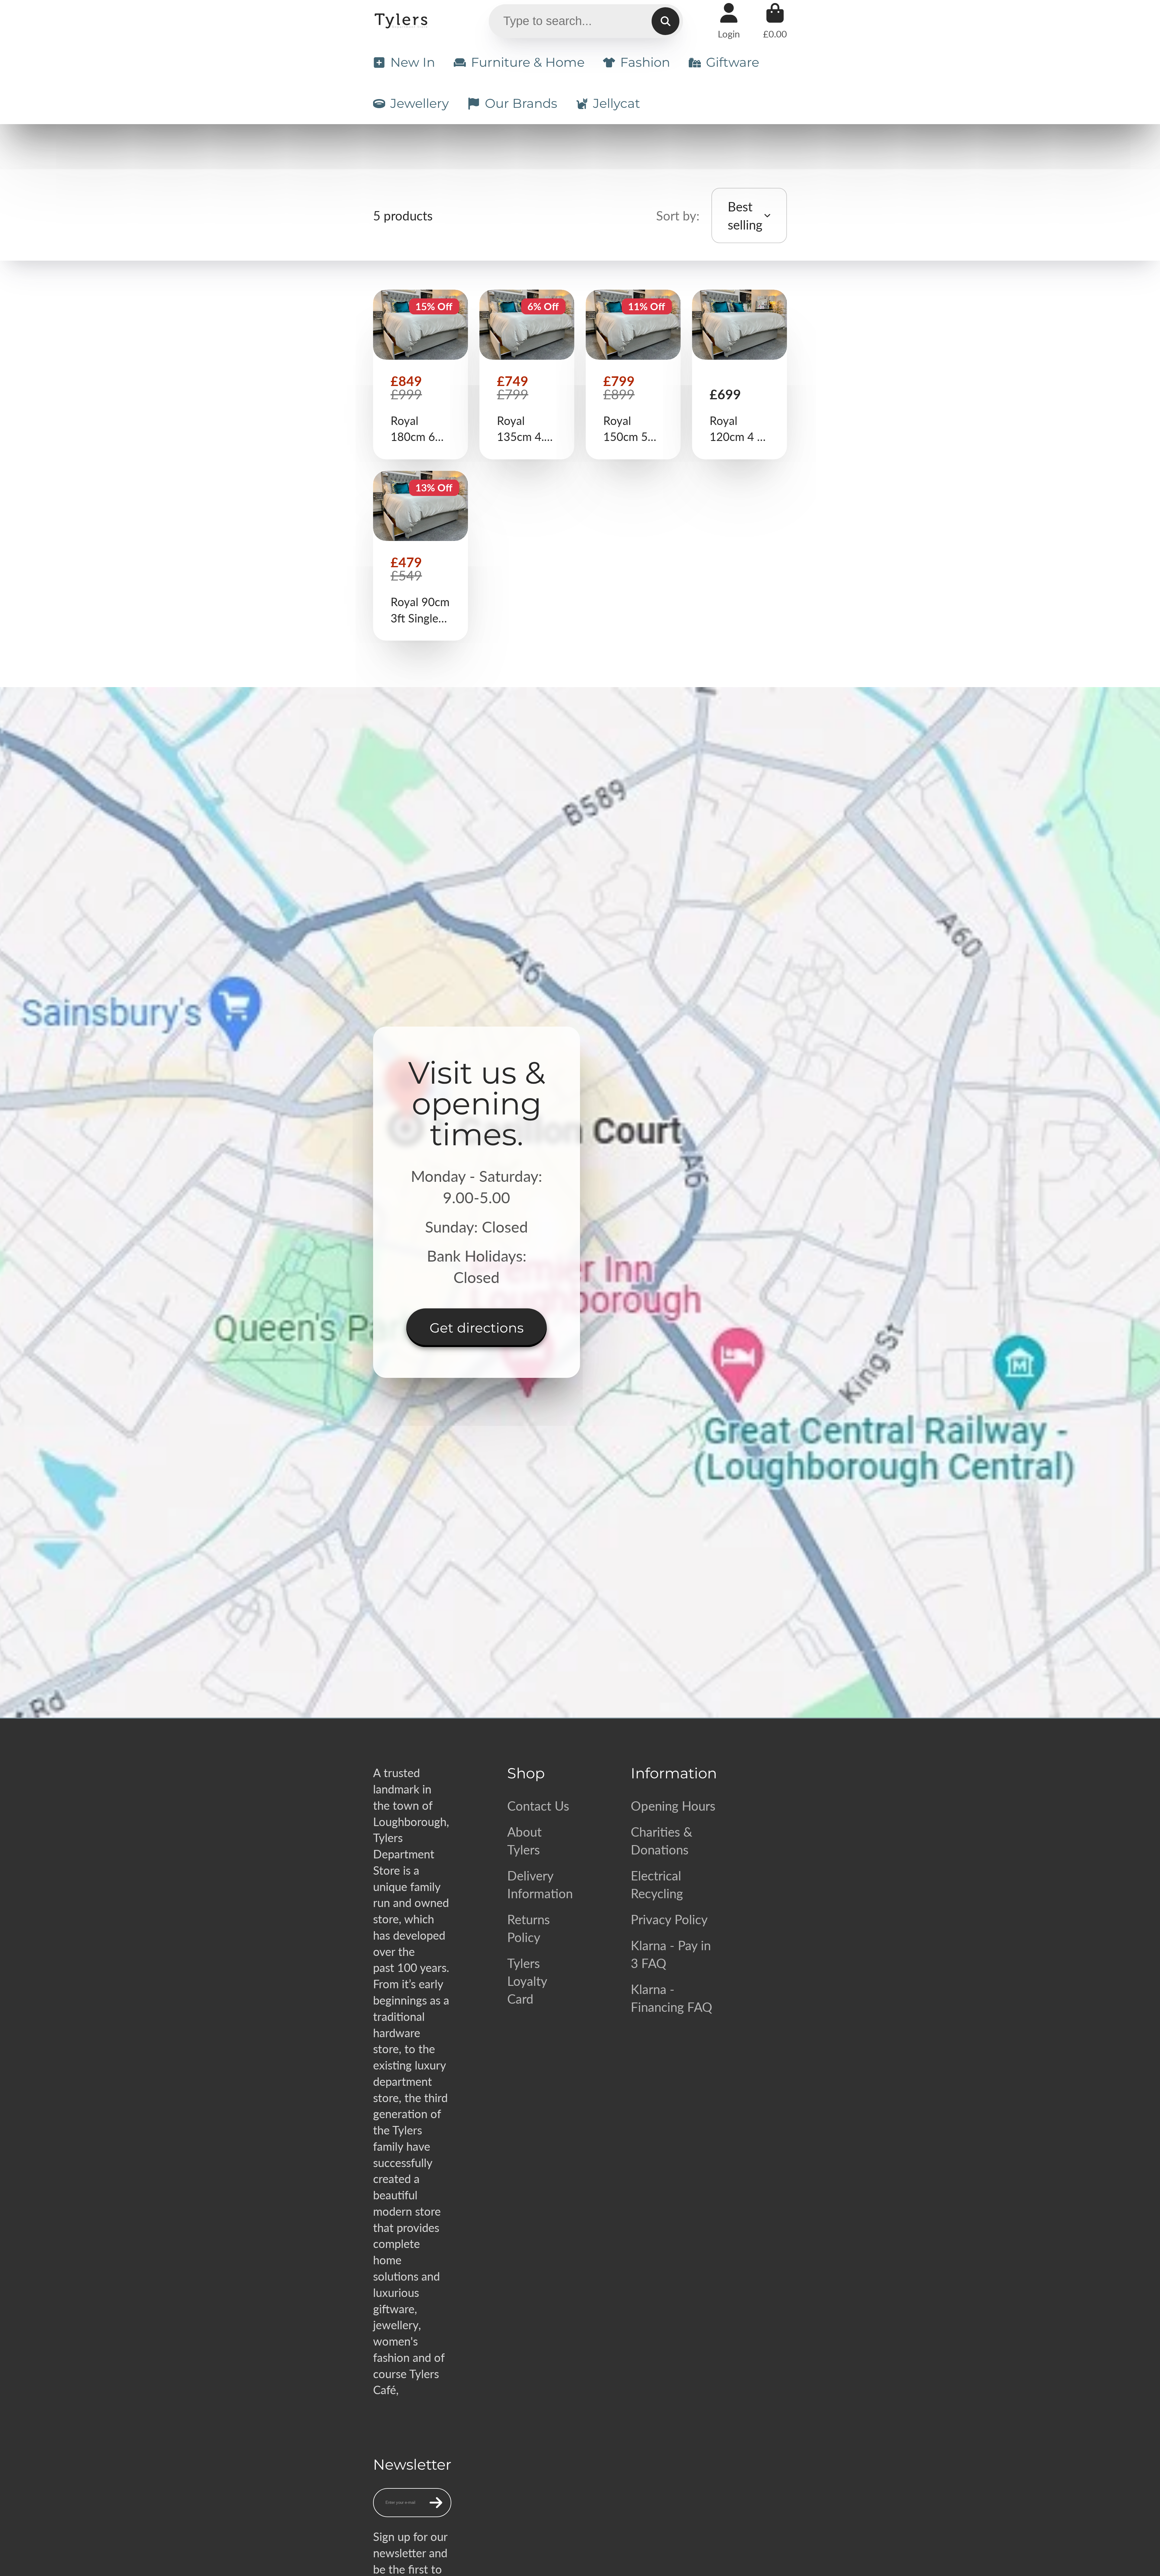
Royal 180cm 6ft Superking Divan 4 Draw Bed (420, 375)
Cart (775, 21)
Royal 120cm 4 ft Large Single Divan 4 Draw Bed (739, 375)
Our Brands (521, 103)
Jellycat (617, 103)
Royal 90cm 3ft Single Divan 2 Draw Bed (420, 556)
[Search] (665, 21)
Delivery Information (540, 1884)
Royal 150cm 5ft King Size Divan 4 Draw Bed (633, 375)
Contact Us (538, 1806)
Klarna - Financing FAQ (672, 1998)
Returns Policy (528, 1928)
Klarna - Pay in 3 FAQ (671, 1954)
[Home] (402, 21)
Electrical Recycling (657, 1884)
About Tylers (524, 1841)
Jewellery (420, 103)
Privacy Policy (669, 1919)
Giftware (733, 62)
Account (729, 21)
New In (413, 62)
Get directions (477, 1328)
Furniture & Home (528, 62)
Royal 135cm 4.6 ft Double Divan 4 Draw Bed (527, 375)
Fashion (645, 62)
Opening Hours (673, 1806)
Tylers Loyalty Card (527, 1981)
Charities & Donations (662, 1841)
